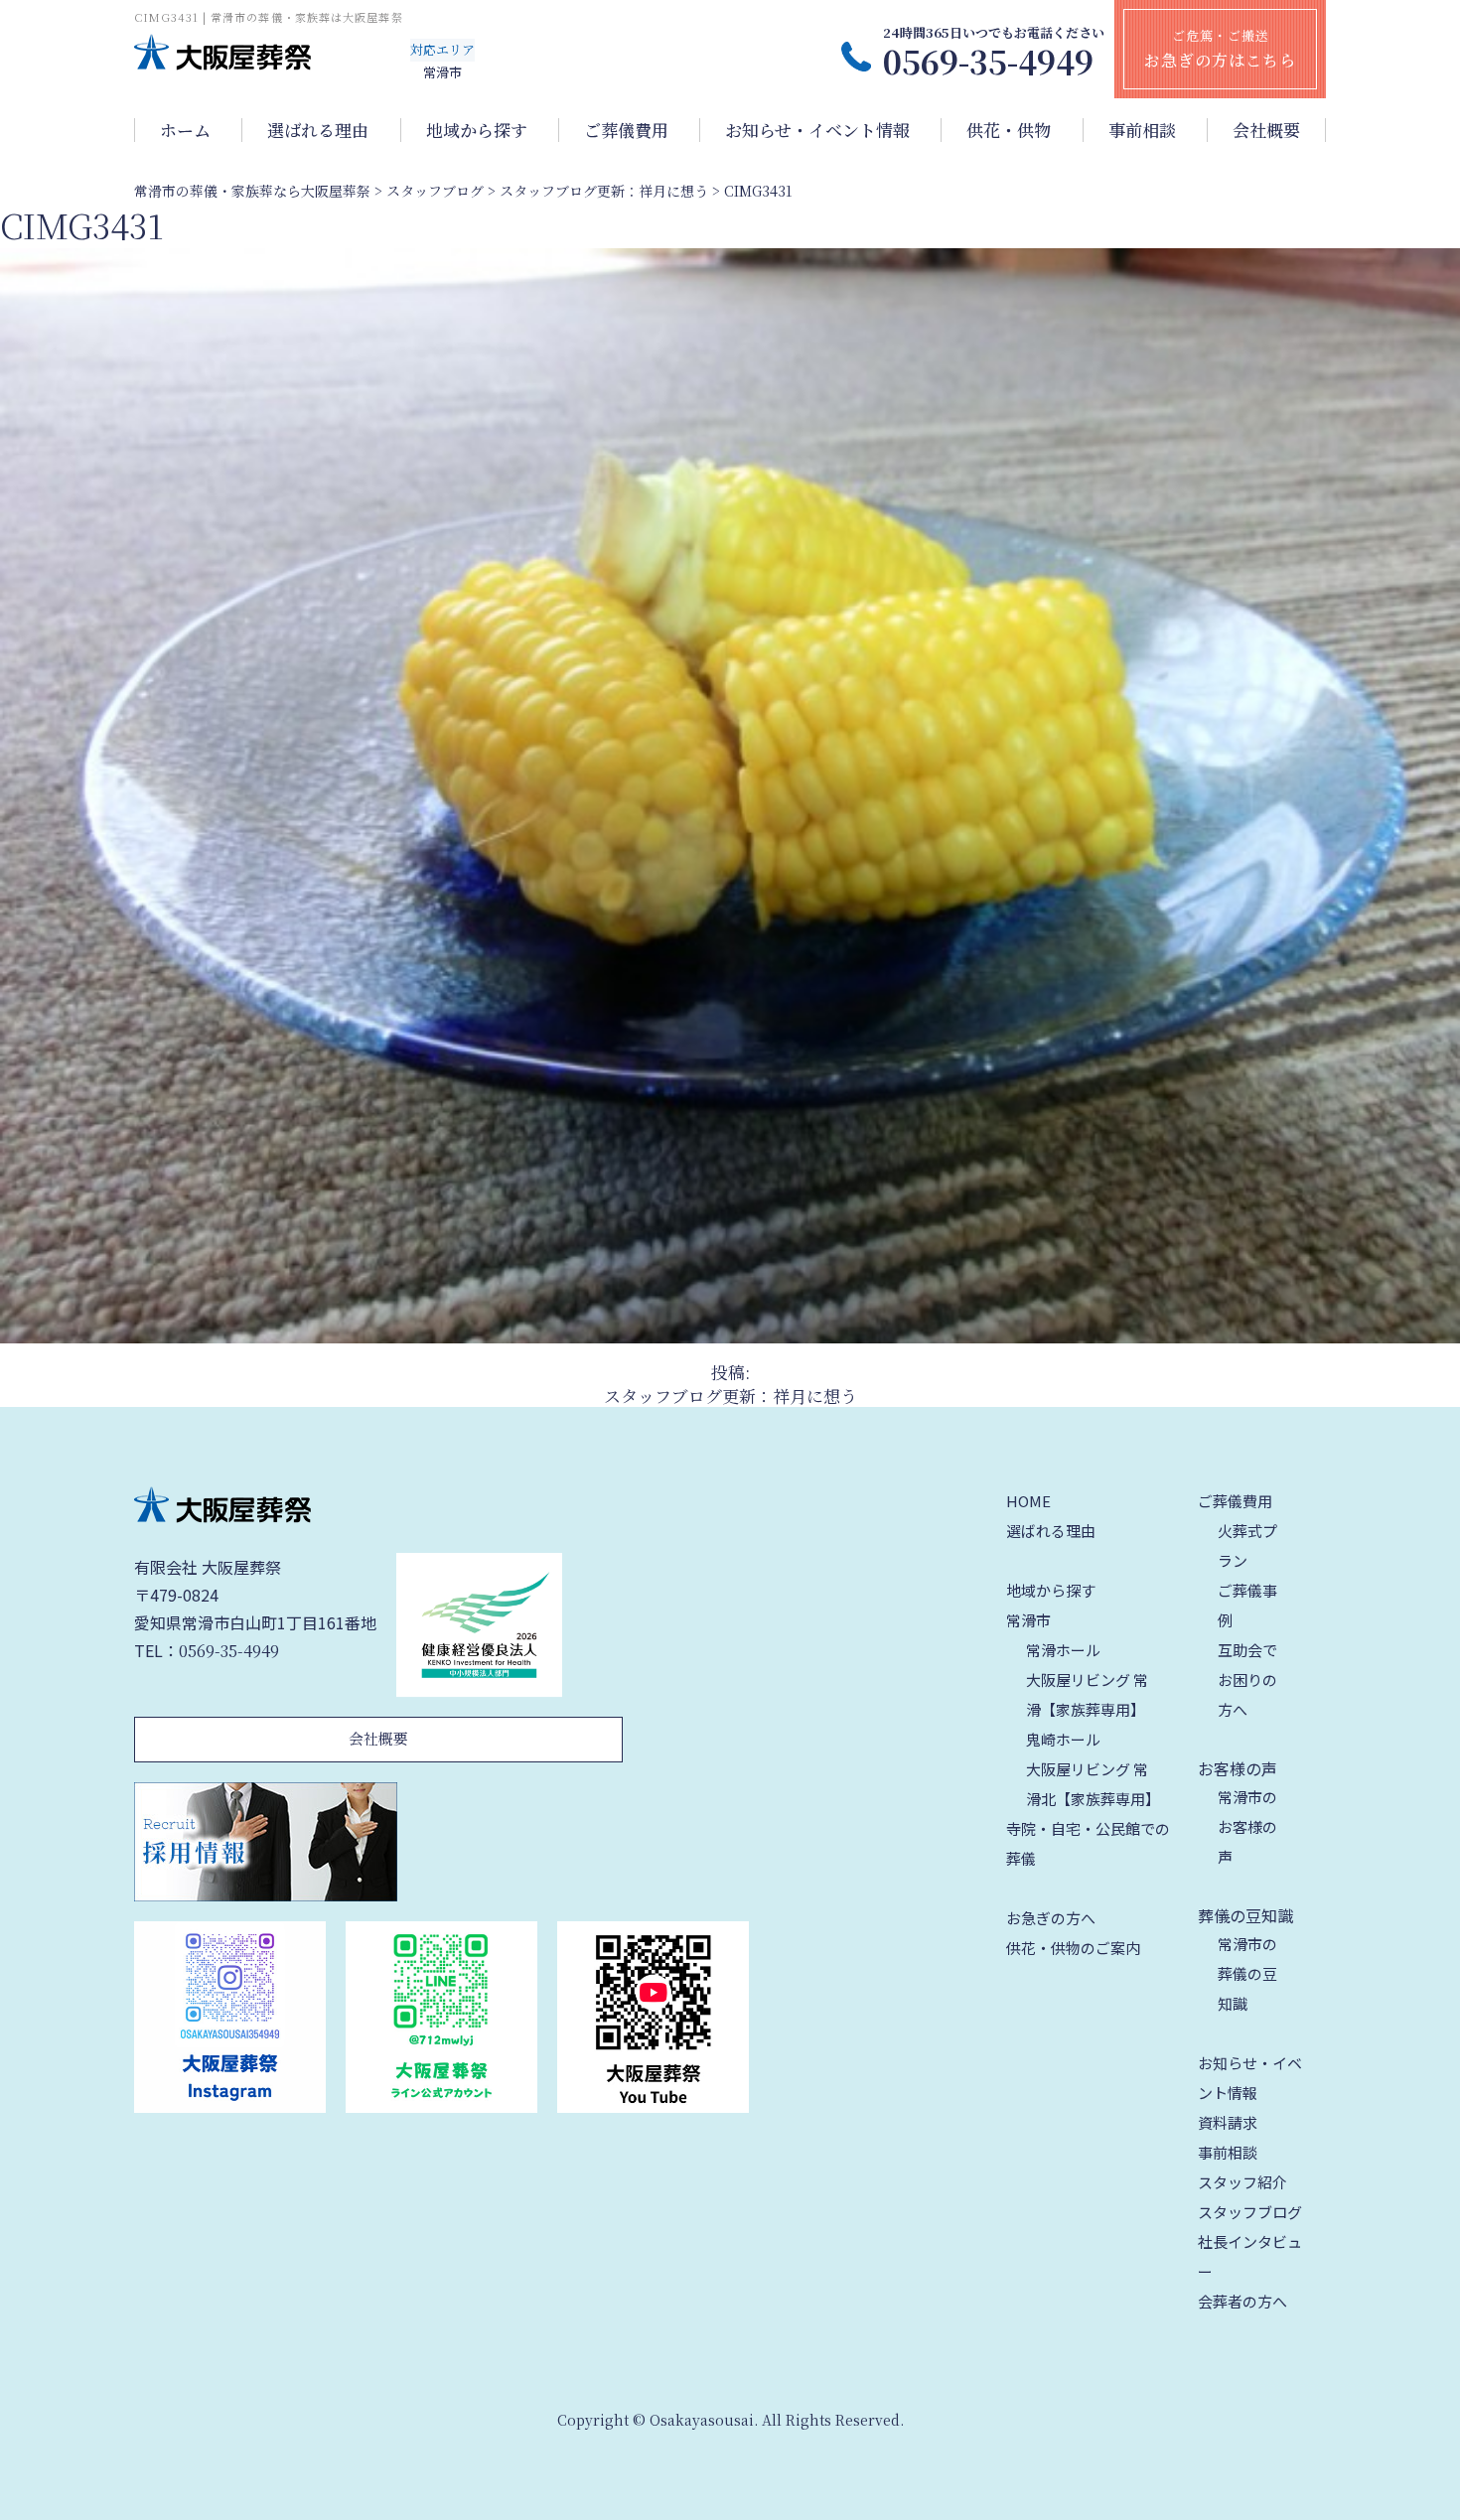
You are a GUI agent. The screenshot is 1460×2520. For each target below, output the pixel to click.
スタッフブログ (1250, 2212)
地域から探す (477, 130)
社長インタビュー (1250, 2256)
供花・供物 (1009, 130)
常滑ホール (1063, 1650)
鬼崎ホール (1063, 1739)
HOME (1028, 1501)
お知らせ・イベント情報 (817, 130)
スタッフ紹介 (1242, 2182)
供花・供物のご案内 (1073, 1948)
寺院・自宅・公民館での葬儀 (1088, 1843)
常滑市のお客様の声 (1247, 1826)
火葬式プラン (1247, 1545)
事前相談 (1142, 130)
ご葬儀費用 (626, 130)
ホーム (185, 130)
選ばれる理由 (318, 130)
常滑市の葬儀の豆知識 (1247, 1973)
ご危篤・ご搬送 (1220, 49)
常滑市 (1028, 1620)
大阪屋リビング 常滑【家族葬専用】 (1087, 1694)
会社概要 (1266, 130)
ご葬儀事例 (1247, 1605)
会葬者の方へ (1242, 2301)
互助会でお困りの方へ (1247, 1680)
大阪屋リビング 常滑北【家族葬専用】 (1093, 1784)
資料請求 (1228, 2122)
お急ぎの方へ (1051, 1918)
